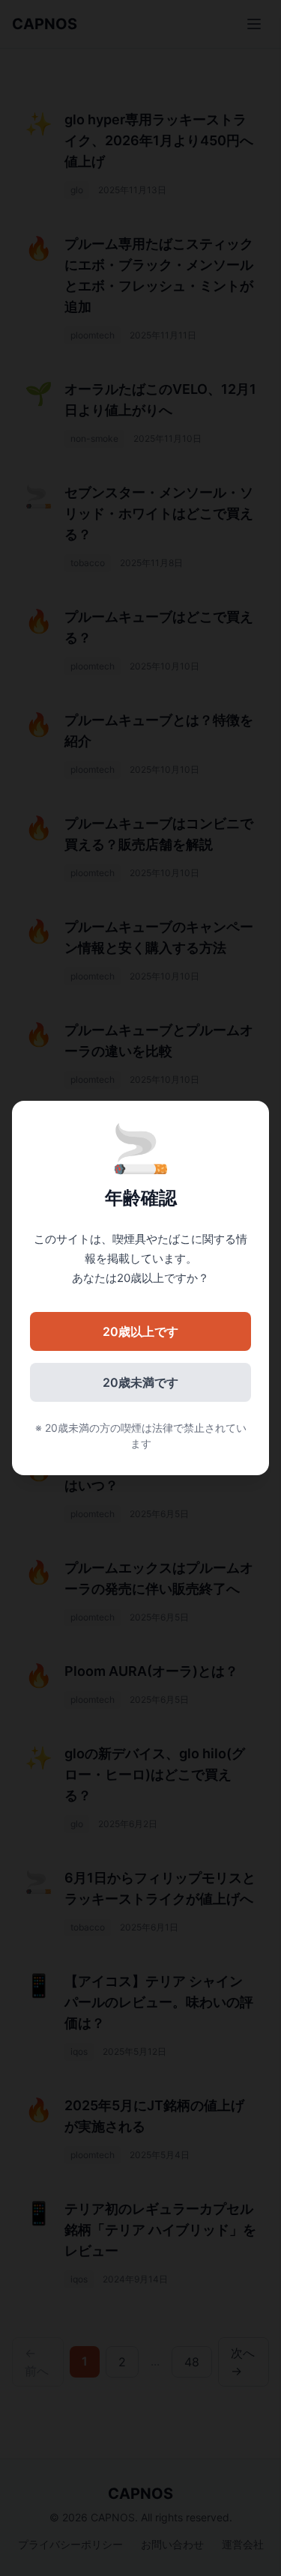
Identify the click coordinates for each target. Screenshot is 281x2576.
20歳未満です (140, 1382)
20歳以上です (140, 1331)
